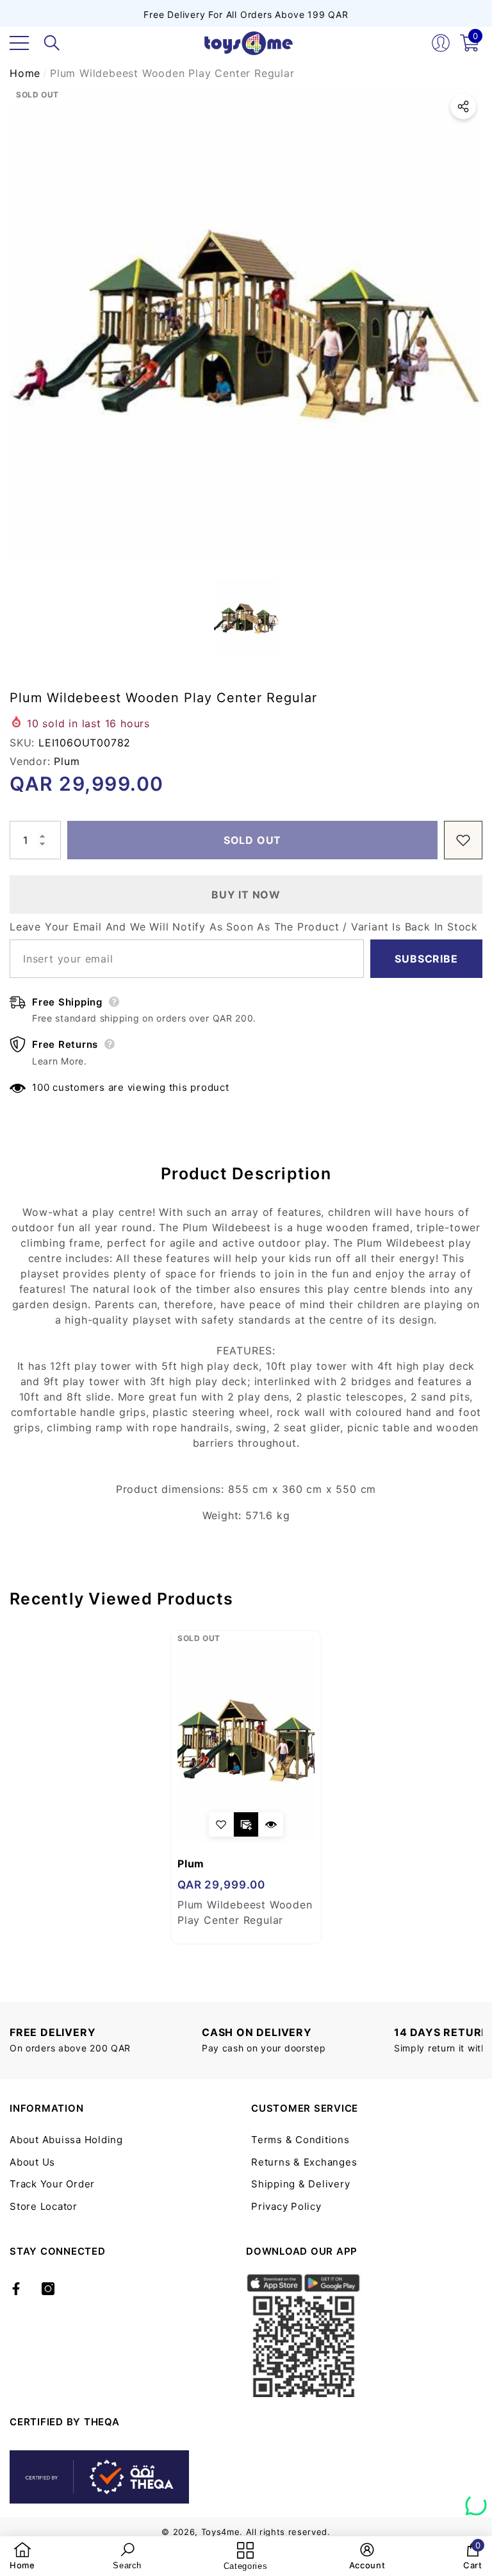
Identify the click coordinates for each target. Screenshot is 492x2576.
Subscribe (426, 959)
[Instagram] (48, 2289)
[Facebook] (16, 2289)
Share (463, 106)
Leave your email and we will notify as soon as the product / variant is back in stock (244, 927)
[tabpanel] (246, 1787)
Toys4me (221, 2532)
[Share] (463, 106)
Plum (67, 761)
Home (25, 73)
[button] (52, 43)
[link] (22, 2556)
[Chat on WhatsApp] (476, 2500)
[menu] (19, 43)
